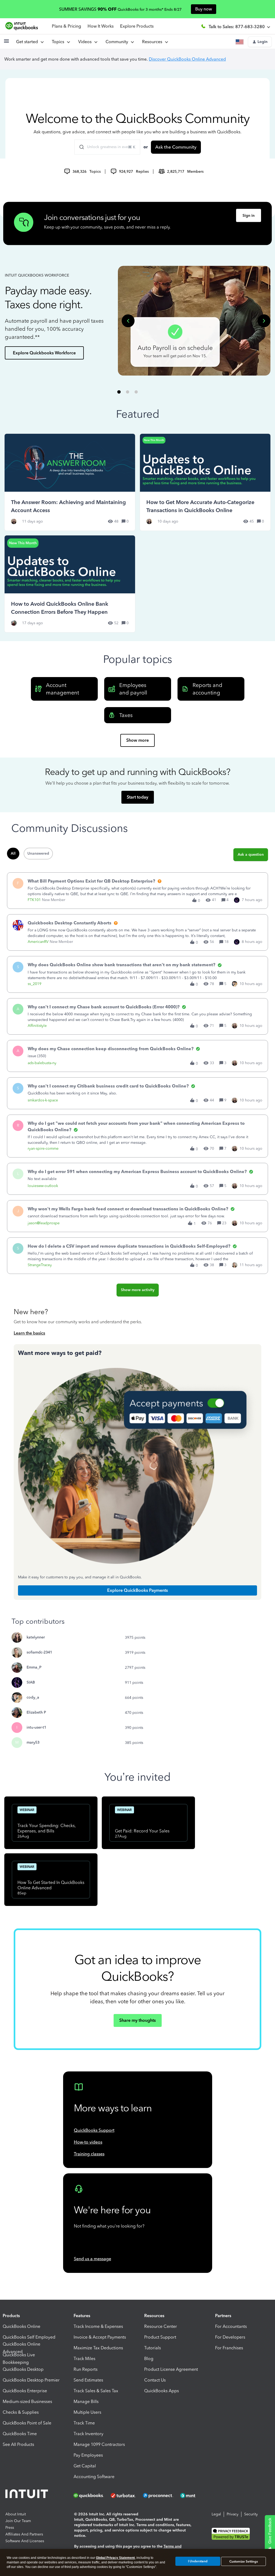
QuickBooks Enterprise (25, 2391)
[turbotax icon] (124, 2496)
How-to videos (88, 2142)
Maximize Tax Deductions (98, 2348)
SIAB (31, 1682)
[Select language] (241, 42)
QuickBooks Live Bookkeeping (19, 2359)
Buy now (204, 9)
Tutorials (153, 2348)
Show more (137, 740)
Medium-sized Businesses (27, 2402)
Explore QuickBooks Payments (137, 1590)
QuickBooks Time (20, 2434)
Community (118, 42)
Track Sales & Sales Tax (96, 2391)
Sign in (249, 216)
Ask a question (251, 855)
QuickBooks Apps (162, 2391)
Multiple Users (87, 2412)
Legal (216, 2514)
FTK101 (34, 900)
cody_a (33, 1697)
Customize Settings (244, 2562)
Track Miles (84, 2359)
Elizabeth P (36, 1712)
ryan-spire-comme (43, 1149)
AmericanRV (38, 942)
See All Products (18, 2444)
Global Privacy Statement (115, 2558)
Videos (86, 42)
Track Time (84, 2423)
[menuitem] (88, 42)
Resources (153, 42)
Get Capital (85, 2466)
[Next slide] (264, 321)
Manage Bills (86, 2402)
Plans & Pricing (66, 26)
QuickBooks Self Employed (29, 2337)
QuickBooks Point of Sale (27, 2423)
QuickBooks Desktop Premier (31, 2380)
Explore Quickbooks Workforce (44, 353)
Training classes (89, 2154)
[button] (6, 43)
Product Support (160, 2337)
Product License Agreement (171, 2369)
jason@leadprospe (44, 1223)
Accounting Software (94, 2477)
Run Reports (86, 2369)
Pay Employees (88, 2455)
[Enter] (79, 147)
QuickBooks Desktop (23, 2369)
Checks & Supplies (21, 2412)
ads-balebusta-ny (42, 1063)
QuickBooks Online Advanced (21, 2348)
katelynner (36, 1637)
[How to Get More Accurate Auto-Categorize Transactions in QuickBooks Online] (205, 482)
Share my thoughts (137, 2020)
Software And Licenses (25, 2541)
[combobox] (107, 147)
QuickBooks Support (94, 2130)
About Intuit (16, 2514)
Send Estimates (88, 2380)
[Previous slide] (128, 321)
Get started (28, 42)
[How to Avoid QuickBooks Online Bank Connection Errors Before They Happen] (70, 584)
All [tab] (13, 853)
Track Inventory (88, 2434)
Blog (149, 2359)
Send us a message (93, 2259)
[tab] (119, 392)
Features (82, 2316)
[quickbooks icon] (90, 2496)
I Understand (198, 2561)
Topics (59, 42)
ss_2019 (35, 984)
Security (251, 2514)
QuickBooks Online (21, 2326)
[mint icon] (196, 2496)
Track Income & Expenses (98, 2326)
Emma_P (34, 1667)
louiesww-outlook (43, 1186)
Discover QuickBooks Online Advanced (187, 59)
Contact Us (155, 2380)
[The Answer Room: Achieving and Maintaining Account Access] (70, 482)
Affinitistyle (37, 1026)
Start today (137, 797)
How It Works (101, 26)
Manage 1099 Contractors (99, 2444)
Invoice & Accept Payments (100, 2337)
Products (11, 2316)
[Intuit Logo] (28, 2495)
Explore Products (137, 26)
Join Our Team (18, 2521)
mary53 (33, 1742)
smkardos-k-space (43, 1100)
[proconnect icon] (158, 2496)
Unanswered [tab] (38, 853)
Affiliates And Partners (24, 2534)
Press (10, 2528)
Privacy (233, 2514)
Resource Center (161, 2326)
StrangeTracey (40, 1265)
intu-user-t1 (36, 1727)
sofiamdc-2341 (39, 1652)
